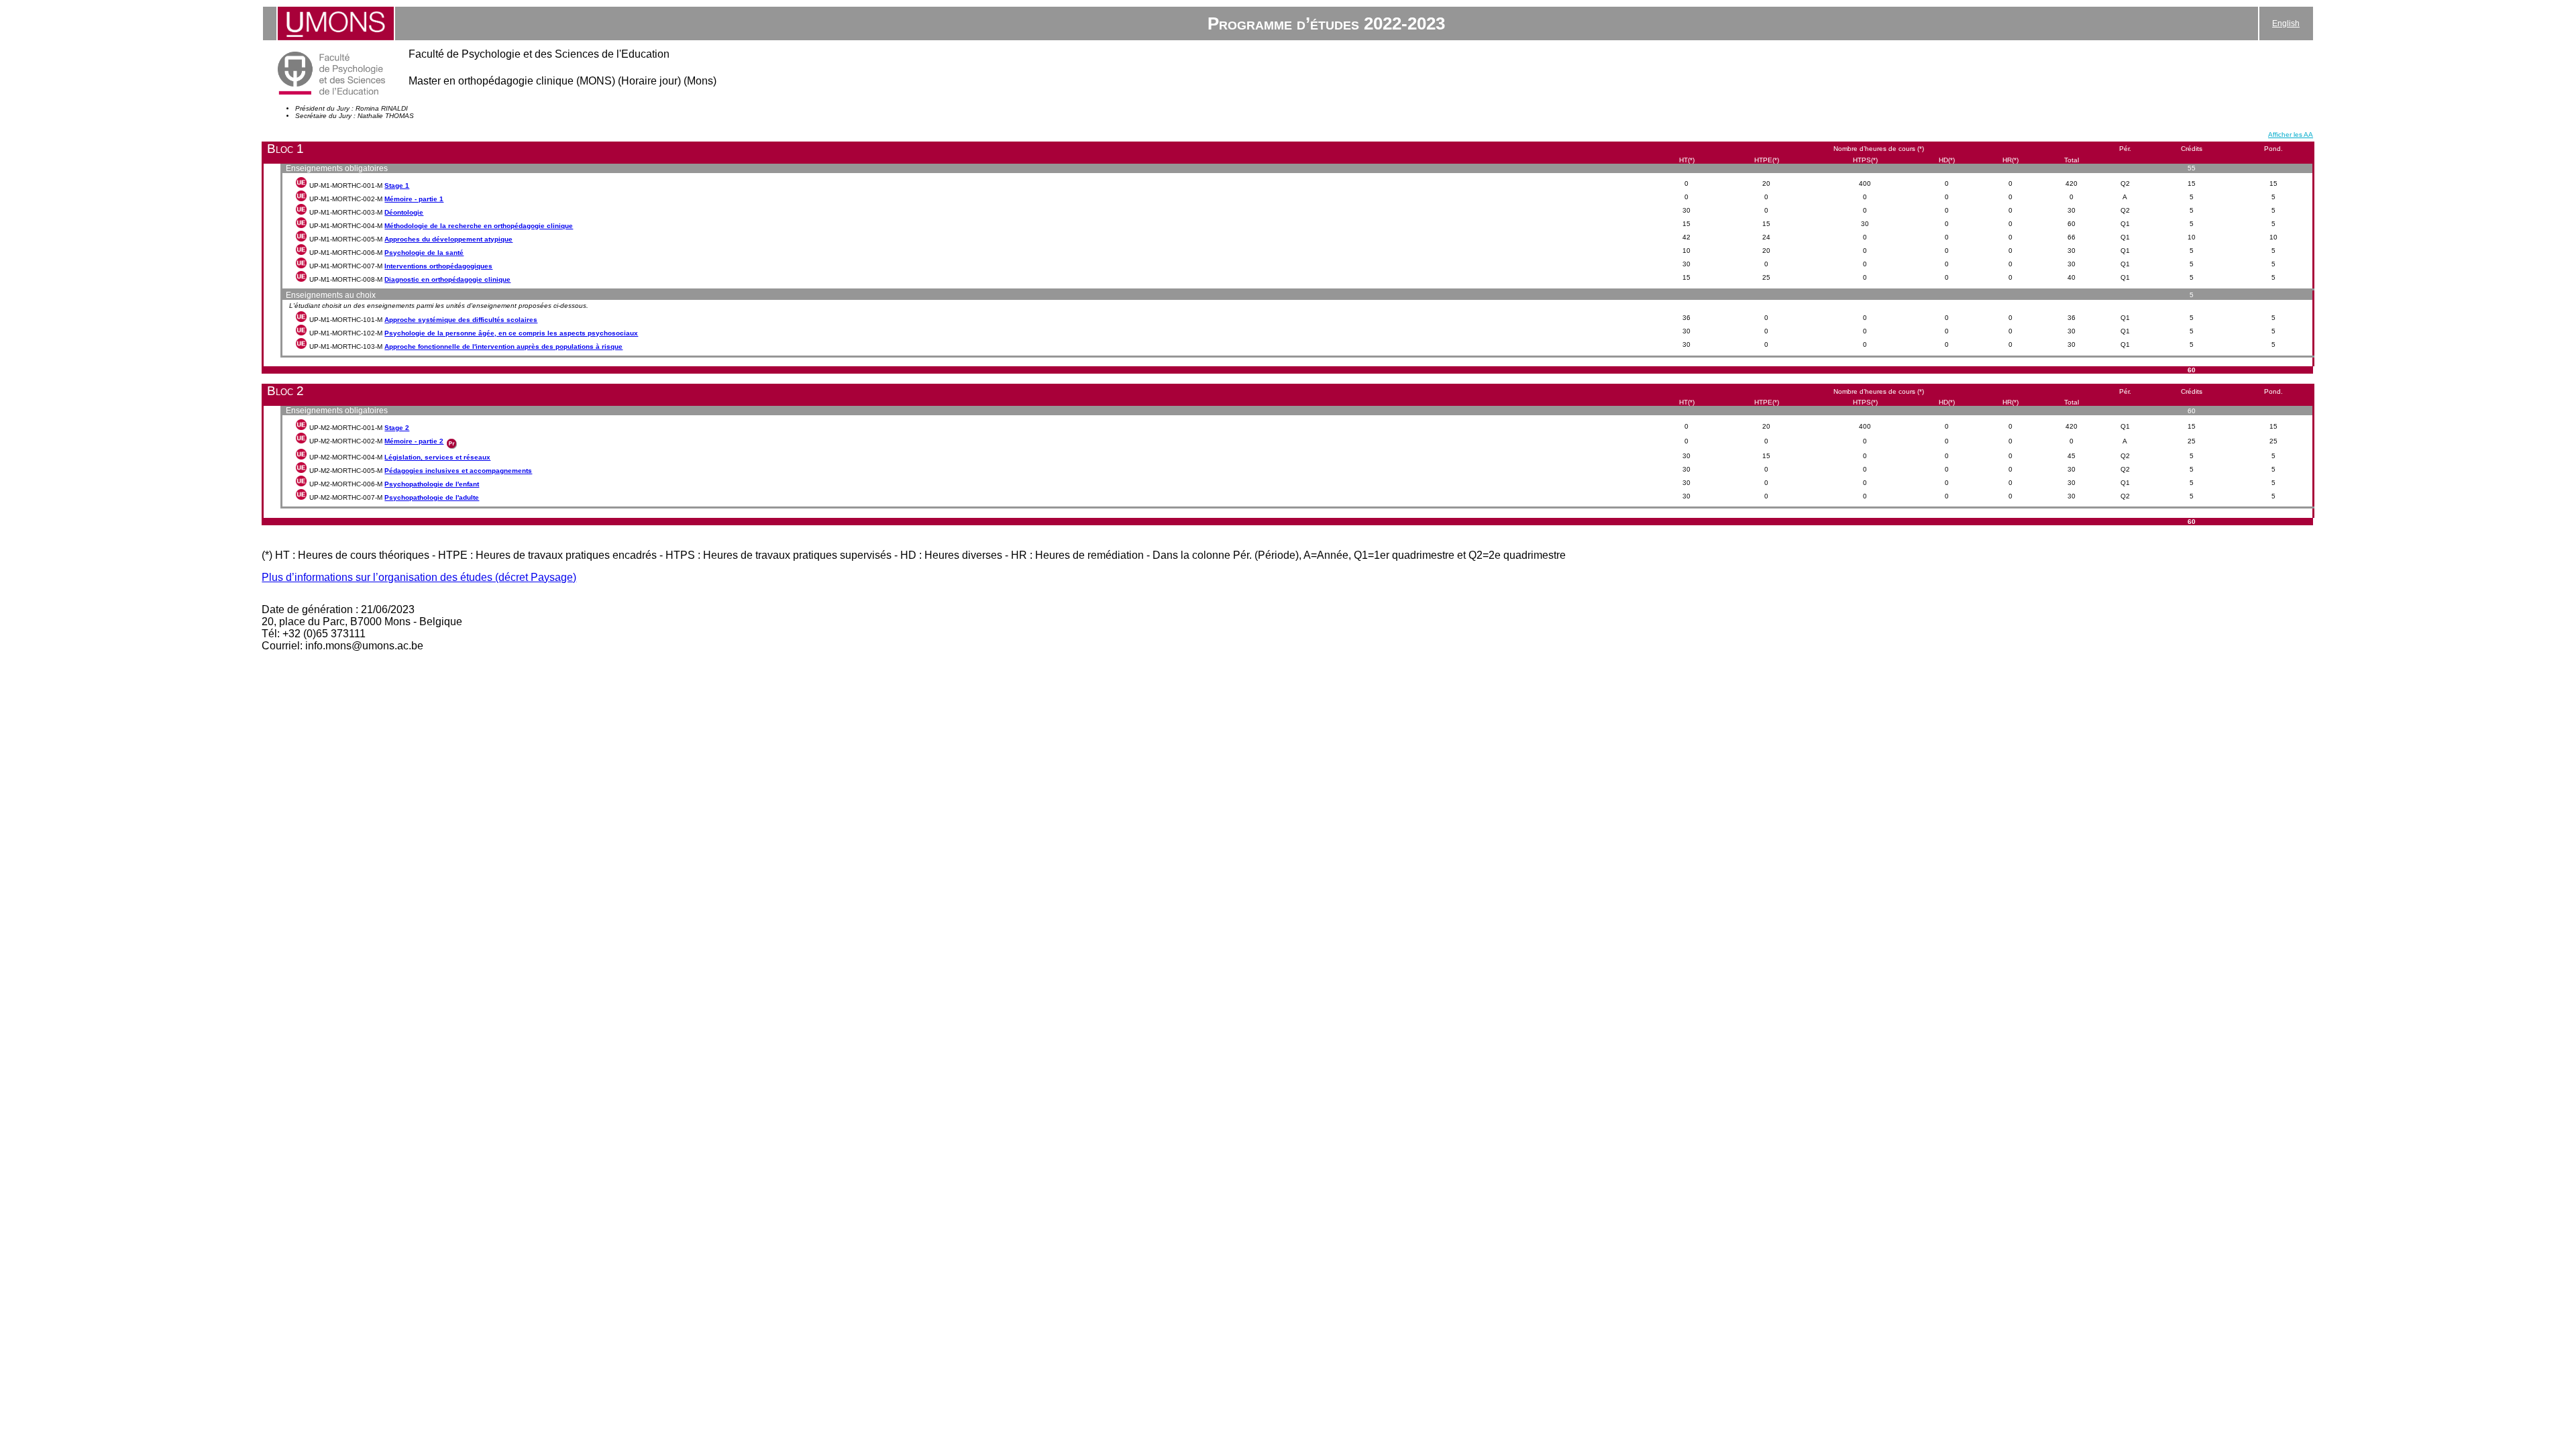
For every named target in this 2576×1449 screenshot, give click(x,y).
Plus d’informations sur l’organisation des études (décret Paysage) (419, 577)
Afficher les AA (2291, 135)
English (2286, 23)
